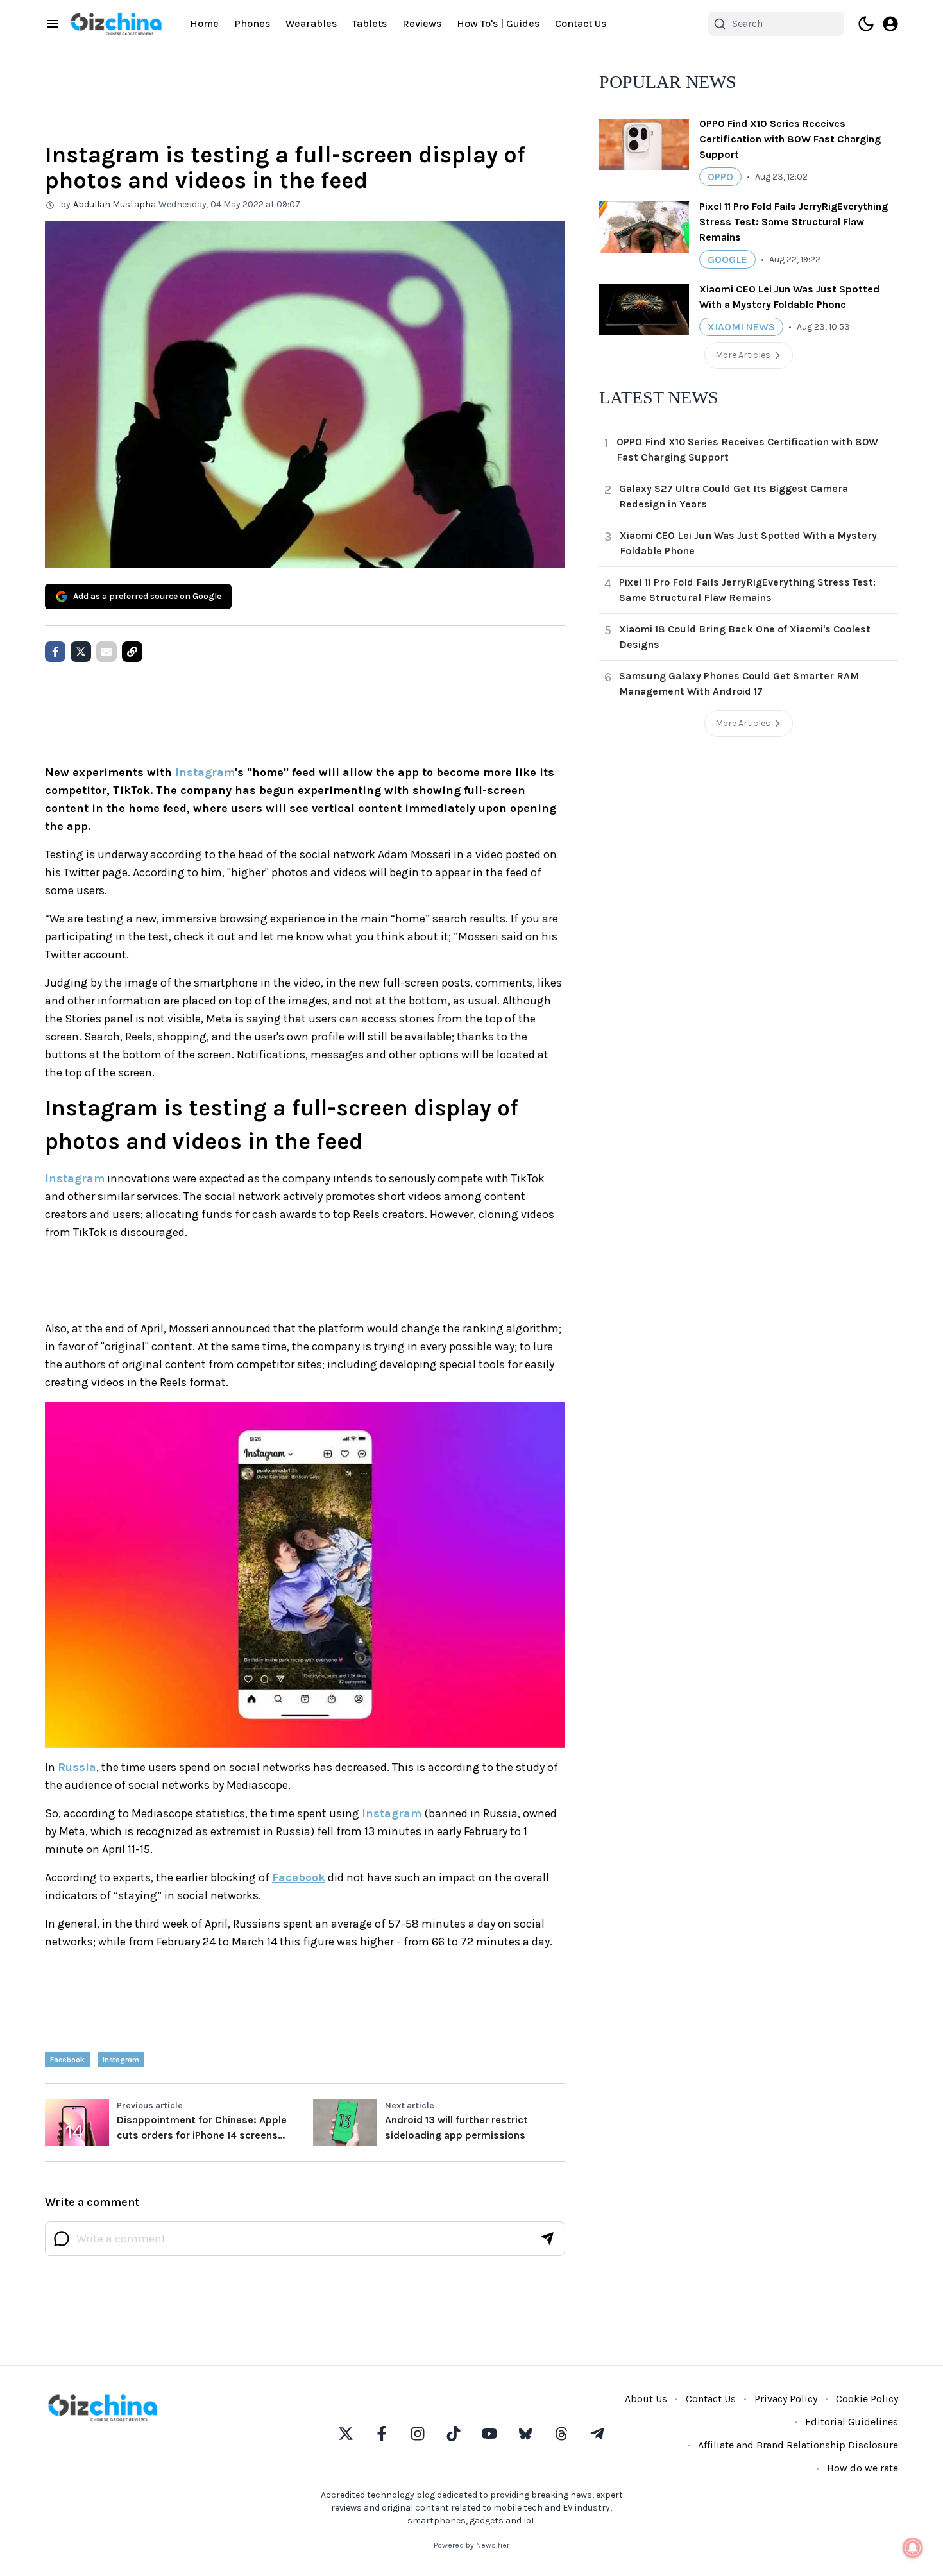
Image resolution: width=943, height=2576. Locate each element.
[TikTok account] (454, 2434)
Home (204, 23)
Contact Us (581, 23)
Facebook (299, 1877)
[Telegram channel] (597, 2434)
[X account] (346, 2434)
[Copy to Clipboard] (132, 652)
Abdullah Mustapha (115, 204)
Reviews (422, 23)
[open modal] (890, 24)
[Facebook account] (382, 2434)
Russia (77, 1767)
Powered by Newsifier (471, 2545)
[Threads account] (561, 2434)
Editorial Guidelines (852, 2422)
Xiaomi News (741, 327)
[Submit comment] (547, 2239)
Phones (252, 23)
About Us (646, 2399)
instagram (121, 2060)
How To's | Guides (498, 23)
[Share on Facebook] (55, 652)
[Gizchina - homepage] (116, 24)
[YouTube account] (489, 2434)
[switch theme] (866, 24)
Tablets (370, 23)
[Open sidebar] (53, 24)
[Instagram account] (418, 2434)
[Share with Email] (106, 652)
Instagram (205, 772)
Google (727, 259)
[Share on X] (81, 652)
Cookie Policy (867, 2399)
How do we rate (862, 2468)
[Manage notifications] (913, 2548)
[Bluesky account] (525, 2434)
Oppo (720, 177)
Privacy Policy (786, 2399)
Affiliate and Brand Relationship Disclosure (798, 2445)
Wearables (311, 23)
